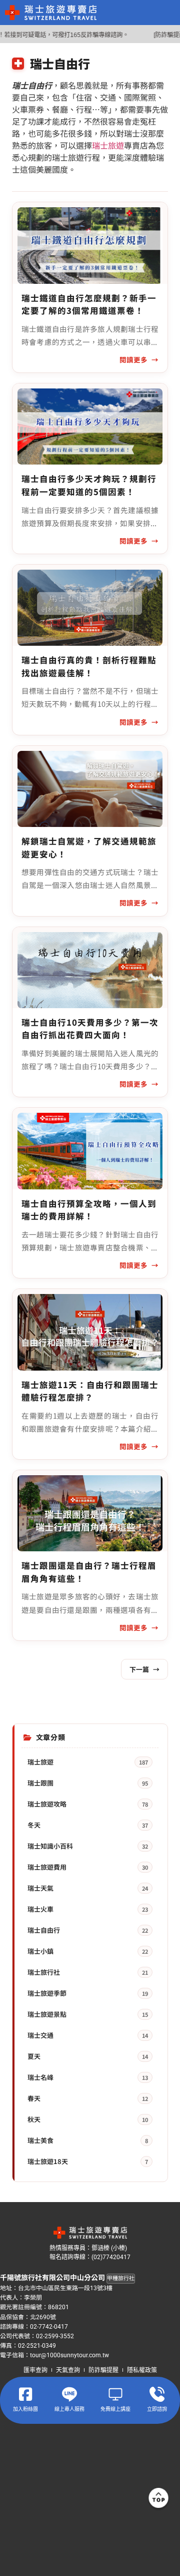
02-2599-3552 (55, 2336)
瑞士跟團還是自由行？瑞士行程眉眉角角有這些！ (89, 1572)
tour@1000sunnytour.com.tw (69, 2355)
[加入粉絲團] (25, 2394)
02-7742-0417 (49, 2327)
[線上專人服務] (69, 2394)
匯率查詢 (35, 2370)
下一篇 (144, 1669)
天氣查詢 (68, 2370)
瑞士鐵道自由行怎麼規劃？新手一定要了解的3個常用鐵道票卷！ (89, 304)
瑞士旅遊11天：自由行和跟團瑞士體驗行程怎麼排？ (90, 1391)
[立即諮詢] (157, 2394)
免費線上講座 (115, 2409)
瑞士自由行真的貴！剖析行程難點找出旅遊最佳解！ (89, 666)
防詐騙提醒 (103, 2370)
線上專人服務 (69, 2409)
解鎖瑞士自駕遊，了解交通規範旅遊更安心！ (89, 847)
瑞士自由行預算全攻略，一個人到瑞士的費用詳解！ (89, 1210)
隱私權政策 (142, 2370)
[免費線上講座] (115, 2394)
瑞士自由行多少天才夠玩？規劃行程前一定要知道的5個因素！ (89, 485)
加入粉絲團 (25, 2409)
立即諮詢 (157, 2409)
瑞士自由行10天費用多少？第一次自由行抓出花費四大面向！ (90, 1029)
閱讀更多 (133, 359)
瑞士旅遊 (108, 145)
